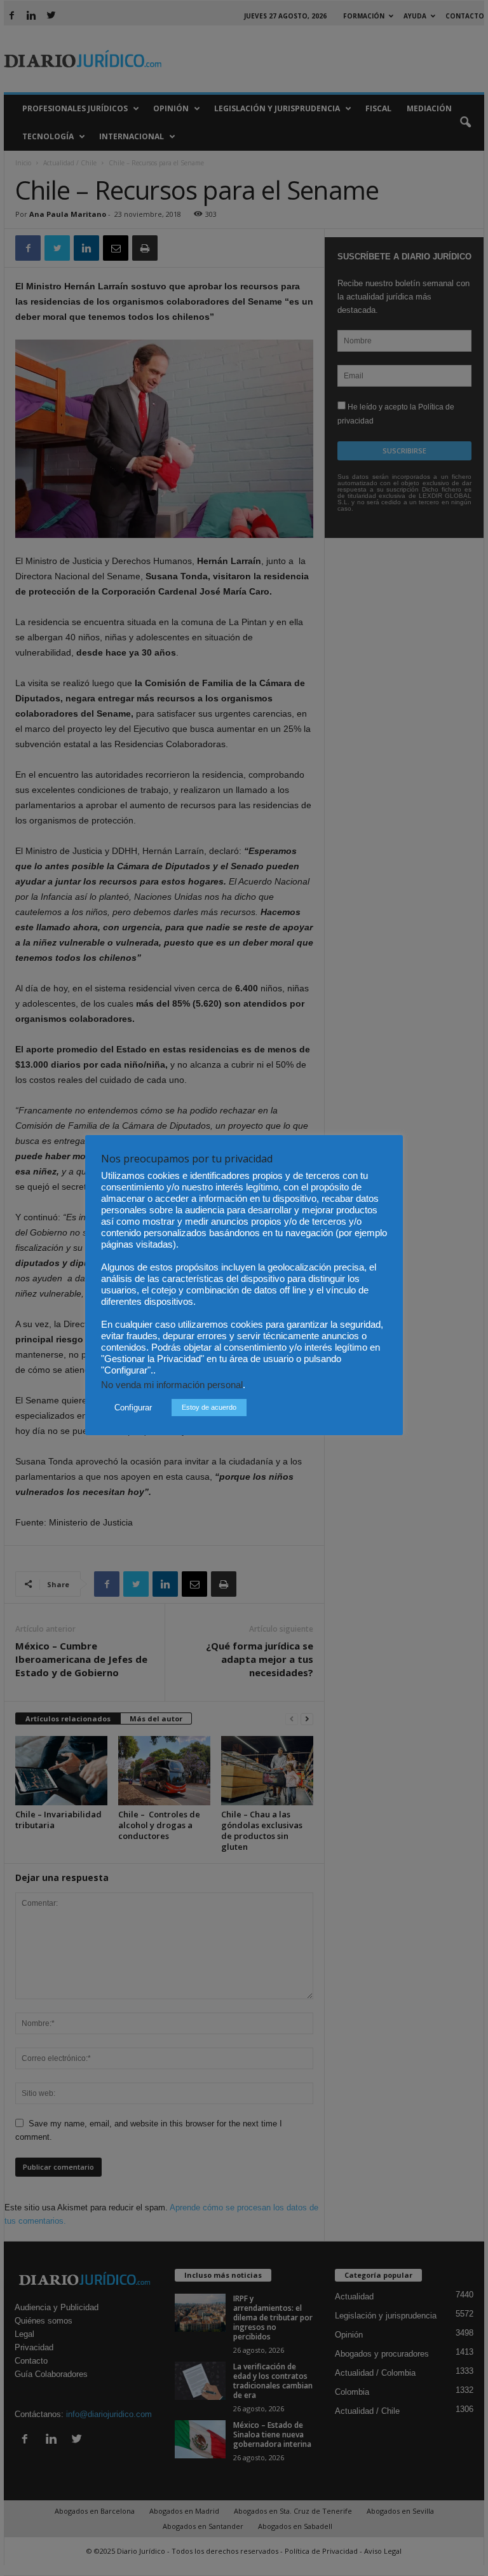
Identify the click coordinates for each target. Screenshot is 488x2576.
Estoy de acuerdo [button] (209, 1407)
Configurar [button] (133, 1408)
